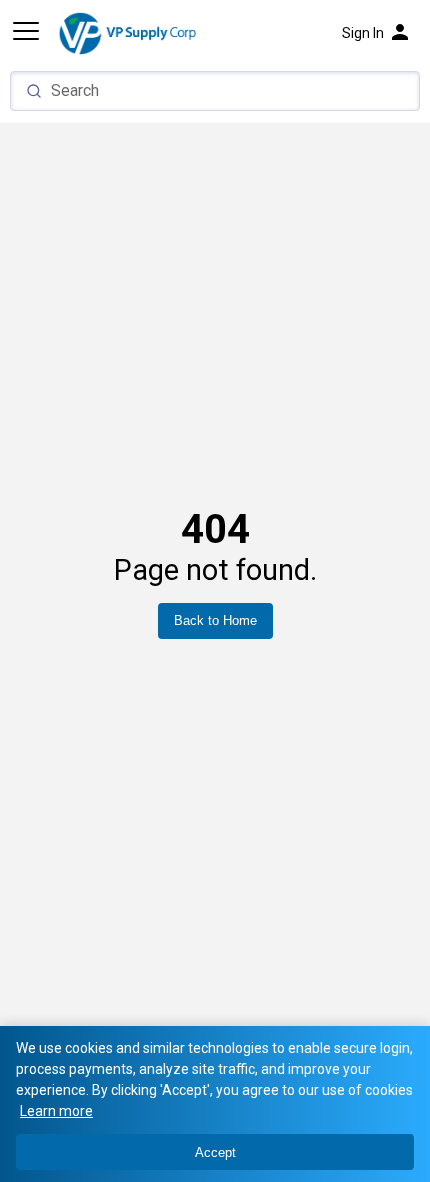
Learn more (56, 1111)
